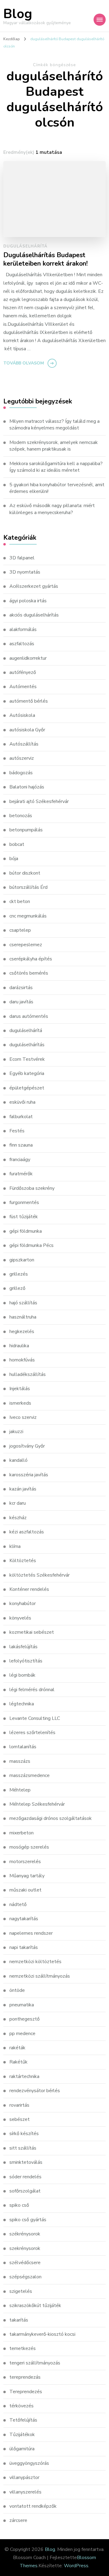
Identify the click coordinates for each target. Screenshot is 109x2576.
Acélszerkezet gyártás (34, 586)
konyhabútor (23, 1604)
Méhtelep (20, 1790)
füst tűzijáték (24, 1217)
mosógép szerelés (29, 1847)
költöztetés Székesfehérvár (40, 1575)
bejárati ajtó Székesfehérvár (39, 801)
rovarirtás (19, 2105)
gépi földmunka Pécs (31, 1245)
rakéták (17, 2048)
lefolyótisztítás (26, 1661)
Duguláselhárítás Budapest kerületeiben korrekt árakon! (46, 259)
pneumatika (22, 2005)
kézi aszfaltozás (27, 1532)
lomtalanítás (23, 1747)
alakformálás (23, 629)
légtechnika (22, 1704)
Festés (17, 1131)
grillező (17, 1288)
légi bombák (22, 1675)
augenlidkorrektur (28, 658)
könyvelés (20, 1618)
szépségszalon (25, 2277)
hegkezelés (22, 1332)
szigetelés (21, 2291)
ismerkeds (20, 1403)
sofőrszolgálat (25, 2191)
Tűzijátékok (22, 2435)
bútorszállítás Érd (28, 887)
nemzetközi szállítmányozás (40, 1976)
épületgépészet (27, 1088)
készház (18, 1518)
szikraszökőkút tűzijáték (35, 2306)
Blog (18, 14)
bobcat (17, 844)
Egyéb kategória (27, 1073)
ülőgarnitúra (22, 2449)
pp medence (22, 2034)
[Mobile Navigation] (100, 20)
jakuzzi (16, 1432)
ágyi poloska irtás (28, 601)
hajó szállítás (23, 1303)
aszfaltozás (22, 644)
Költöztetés (23, 1561)
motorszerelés (25, 1862)
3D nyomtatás (25, 572)
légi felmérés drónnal (32, 1690)
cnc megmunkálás (28, 916)
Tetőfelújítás (23, 2420)
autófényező (23, 672)
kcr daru (18, 1503)
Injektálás (20, 1389)
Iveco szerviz (23, 1417)
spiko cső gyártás (28, 2220)
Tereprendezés (26, 2392)
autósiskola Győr (27, 730)
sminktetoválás (26, 2162)
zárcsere (18, 2520)
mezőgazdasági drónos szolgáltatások (51, 1818)
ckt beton (20, 901)
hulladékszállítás (28, 1374)
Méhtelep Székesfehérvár (37, 1804)
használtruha (23, 1317)
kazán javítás (23, 1489)
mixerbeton (21, 1833)
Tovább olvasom (24, 363)
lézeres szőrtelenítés (32, 1733)
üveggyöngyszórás (29, 2463)
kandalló (18, 1460)
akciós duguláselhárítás (34, 615)
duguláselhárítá (25, 246)
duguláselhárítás (27, 1045)
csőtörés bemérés (29, 973)
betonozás (21, 816)
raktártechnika (24, 2076)
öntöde (17, 1990)
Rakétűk (18, 2062)
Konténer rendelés (29, 1589)
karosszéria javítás (29, 1475)
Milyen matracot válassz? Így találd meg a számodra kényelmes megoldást (54, 425)
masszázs (20, 1761)
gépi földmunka (26, 1231)
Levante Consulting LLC (35, 1718)
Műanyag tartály (27, 1876)
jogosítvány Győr (27, 1446)
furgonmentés (24, 1202)
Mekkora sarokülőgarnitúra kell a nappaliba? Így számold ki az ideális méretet (56, 467)
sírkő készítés (24, 2134)
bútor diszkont (25, 873)
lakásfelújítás (23, 1647)
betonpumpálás (26, 830)
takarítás (19, 2320)
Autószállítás (24, 744)
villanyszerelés (25, 2492)
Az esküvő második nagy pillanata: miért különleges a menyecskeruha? (52, 509)
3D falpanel (22, 558)
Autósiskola (22, 715)
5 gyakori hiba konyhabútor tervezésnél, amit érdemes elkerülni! (57, 488)
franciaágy (20, 1160)
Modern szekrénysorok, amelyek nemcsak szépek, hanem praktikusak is (54, 446)
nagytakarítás (24, 1919)
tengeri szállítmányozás (35, 2363)
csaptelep (20, 930)
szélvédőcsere (25, 2263)
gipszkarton (22, 1260)
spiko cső (19, 2205)
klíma (15, 1546)
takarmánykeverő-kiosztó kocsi (42, 2334)
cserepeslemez (26, 945)
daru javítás (21, 1002)
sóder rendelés (25, 2177)
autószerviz (22, 758)
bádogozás (21, 773)
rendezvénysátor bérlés (35, 2091)
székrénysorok (25, 2234)
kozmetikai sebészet (32, 1632)
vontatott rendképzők (33, 2506)
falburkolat (21, 1117)
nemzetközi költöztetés (35, 1962)
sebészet (20, 2119)
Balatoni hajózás (27, 787)
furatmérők (21, 1174)
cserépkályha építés (31, 959)
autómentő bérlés (29, 701)
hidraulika (19, 1346)
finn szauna (21, 1145)
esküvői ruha (22, 1102)
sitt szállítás (23, 2148)
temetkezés (23, 2348)
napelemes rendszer (31, 1933)
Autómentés (23, 687)
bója (14, 859)
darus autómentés (29, 1016)
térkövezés (21, 2406)
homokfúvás (22, 1360)
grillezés (19, 1274)
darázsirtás (21, 988)
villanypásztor (24, 2477)
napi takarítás (24, 1947)
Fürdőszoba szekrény (32, 1188)
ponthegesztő (25, 2019)
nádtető (18, 1904)
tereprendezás (25, 2377)
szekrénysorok (25, 2248)
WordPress (76, 2566)
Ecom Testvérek (27, 1059)
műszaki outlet (25, 1890)
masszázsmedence (30, 1775)
